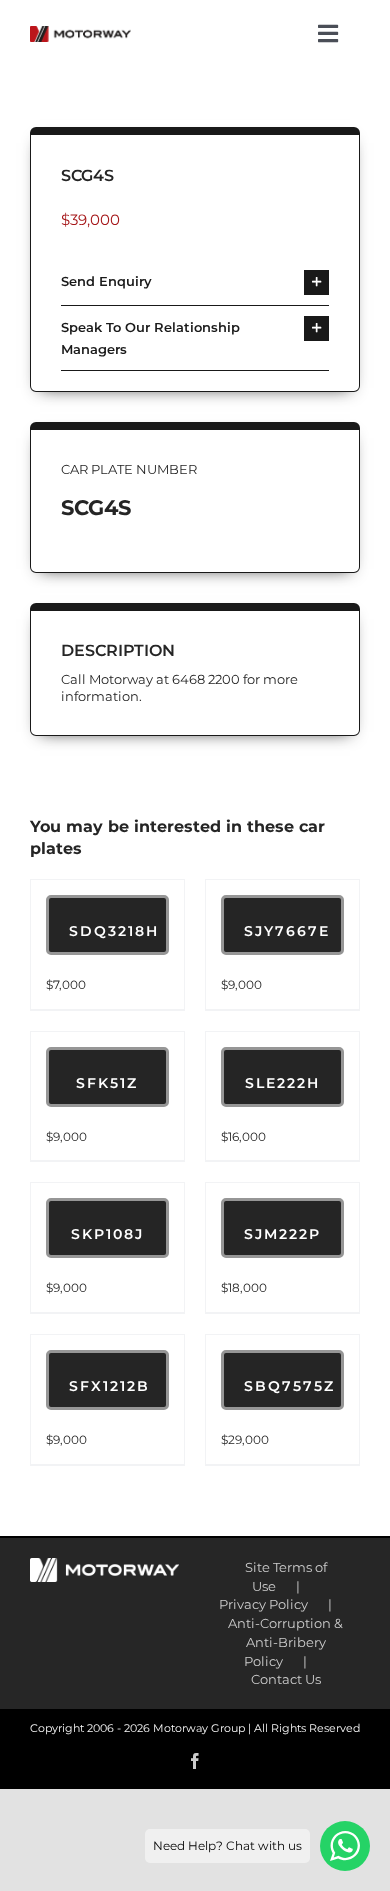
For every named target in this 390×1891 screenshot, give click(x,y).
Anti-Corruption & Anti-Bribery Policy (285, 1641)
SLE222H (282, 1083)
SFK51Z (107, 1083)
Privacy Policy (263, 1604)
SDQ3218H (114, 931)
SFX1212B (109, 1386)
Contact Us (286, 1679)
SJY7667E (287, 931)
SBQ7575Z (289, 1386)
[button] (195, 282)
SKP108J (107, 1234)
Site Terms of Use (286, 1576)
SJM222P (282, 1234)
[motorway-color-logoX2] (80, 33)
